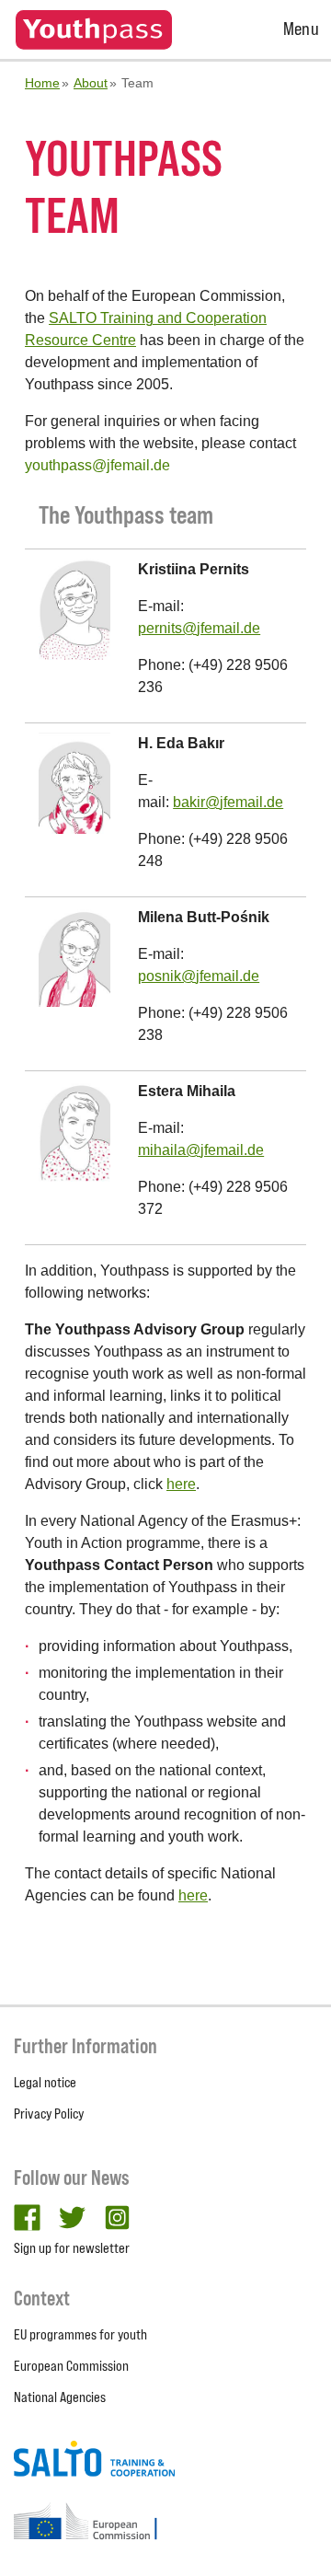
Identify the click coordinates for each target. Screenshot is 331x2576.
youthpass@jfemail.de (97, 465)
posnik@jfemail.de (199, 976)
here (181, 1484)
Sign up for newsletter (72, 2248)
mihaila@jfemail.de (201, 1150)
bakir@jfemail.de (228, 802)
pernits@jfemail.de (199, 628)
